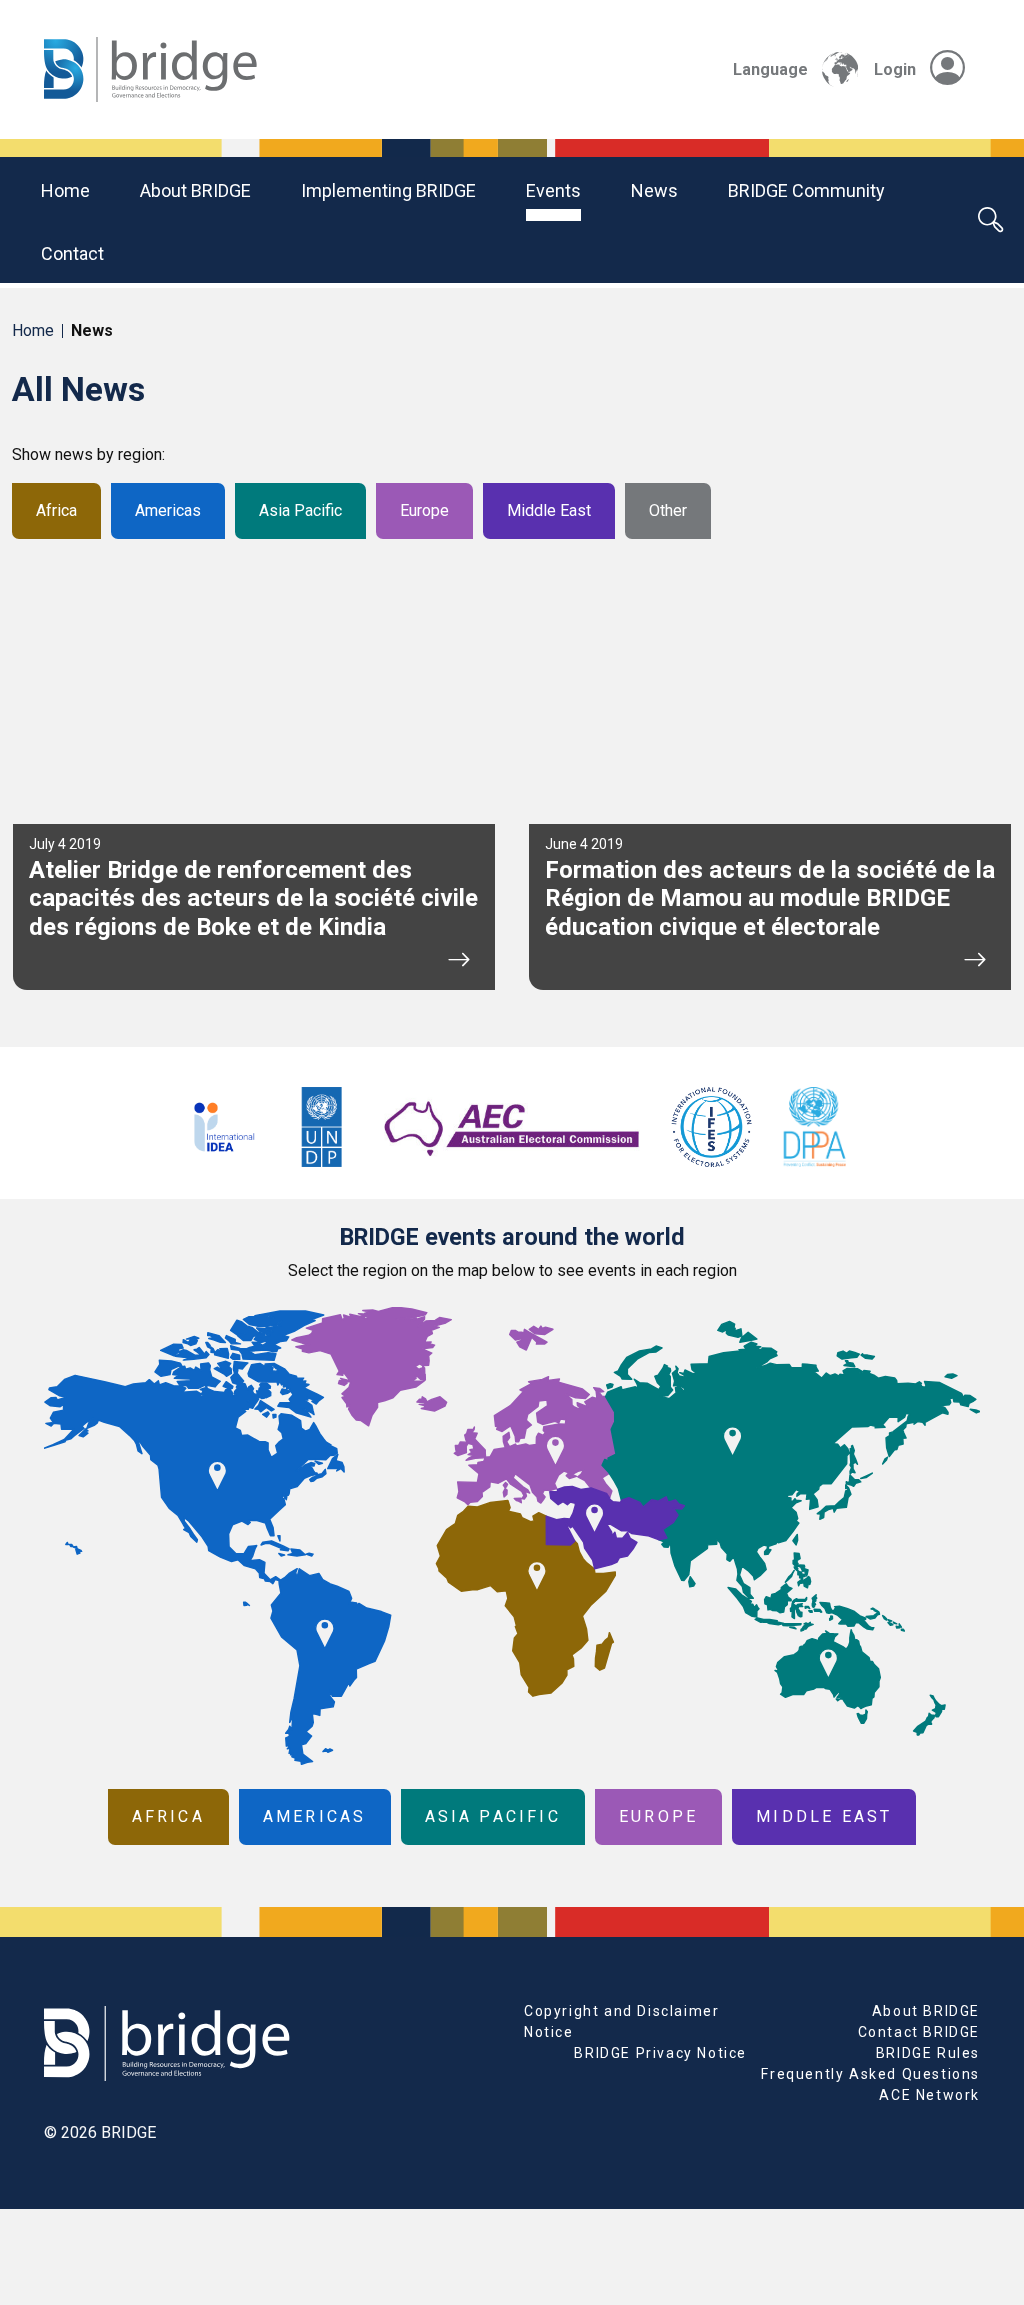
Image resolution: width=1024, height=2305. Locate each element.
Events (553, 190)
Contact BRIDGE (919, 2032)
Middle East (549, 510)
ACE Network (929, 2095)
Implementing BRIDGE (388, 190)
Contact (72, 253)
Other (668, 510)
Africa (56, 510)
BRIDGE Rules (928, 2053)
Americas (168, 510)
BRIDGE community (806, 190)
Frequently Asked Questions (870, 2074)
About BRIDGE (195, 190)
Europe (424, 510)
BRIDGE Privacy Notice (660, 2053)
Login (895, 69)
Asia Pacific (300, 510)
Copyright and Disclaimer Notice (621, 2021)
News (654, 190)
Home (65, 190)
